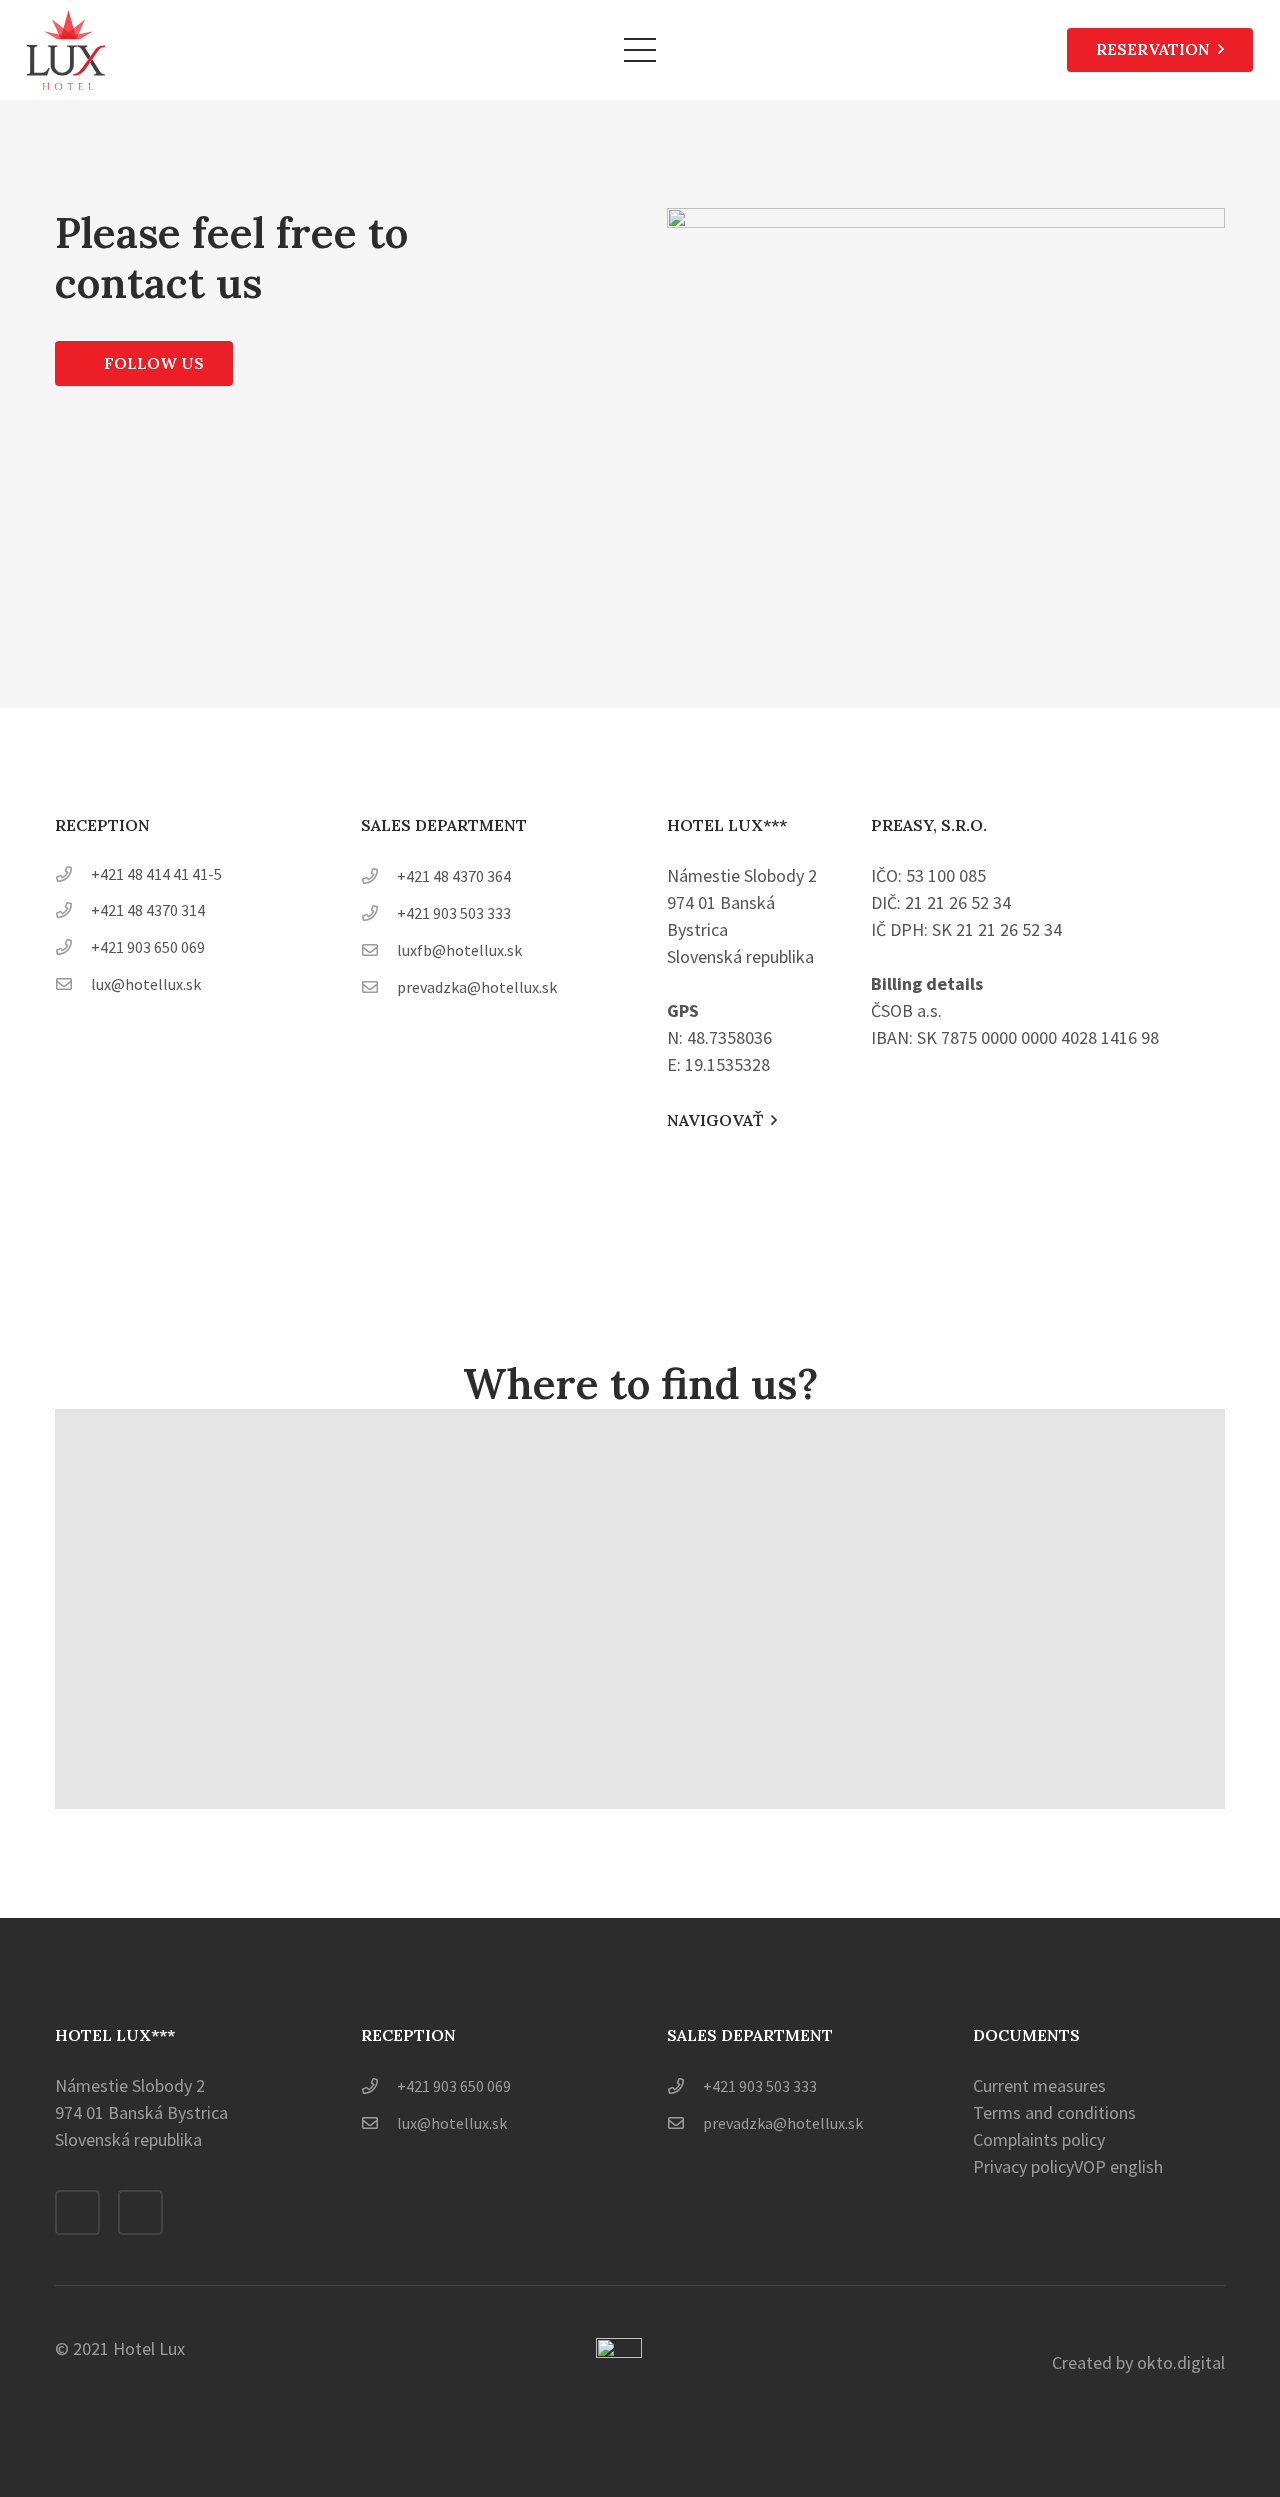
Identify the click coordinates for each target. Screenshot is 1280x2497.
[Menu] (640, 50)
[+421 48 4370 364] (379, 875)
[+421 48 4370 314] (73, 909)
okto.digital (1179, 2362)
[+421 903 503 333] (379, 912)
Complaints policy (1039, 2139)
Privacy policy (1023, 2166)
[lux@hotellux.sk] (73, 983)
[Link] (66, 50)
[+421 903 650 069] (73, 946)
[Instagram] (140, 2212)
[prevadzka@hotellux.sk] (379, 986)
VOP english (1118, 2166)
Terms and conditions (1054, 2112)
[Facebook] (77, 2212)
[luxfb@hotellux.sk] (379, 949)
